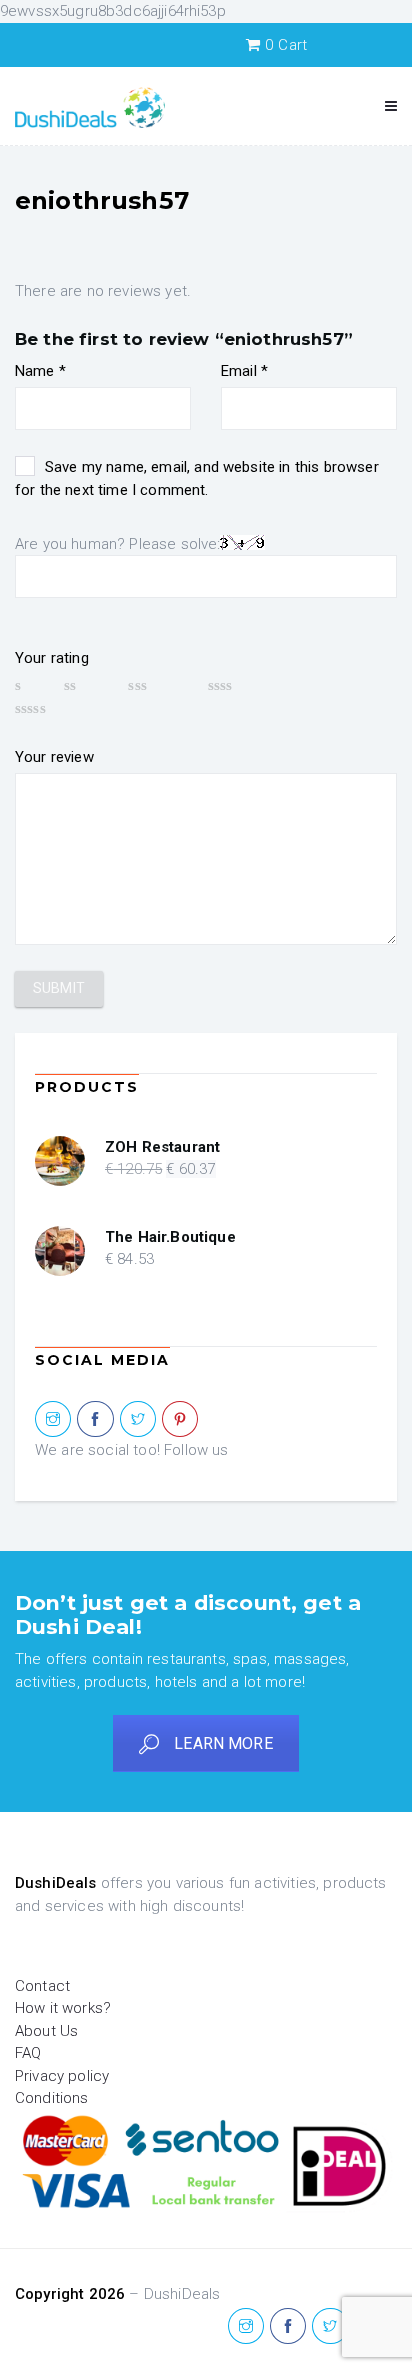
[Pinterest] (180, 1420)
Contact (42, 1986)
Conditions (52, 2098)
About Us (46, 2031)
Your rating (52, 658)
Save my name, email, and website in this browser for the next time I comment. (197, 478)
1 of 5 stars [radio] (30, 685)
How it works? (63, 2008)
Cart (286, 45)
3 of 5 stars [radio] (158, 685)
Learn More (223, 1743)
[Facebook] (95, 1420)
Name (40, 371)
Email (244, 371)
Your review (54, 757)
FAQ (28, 2053)
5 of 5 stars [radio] (60, 708)
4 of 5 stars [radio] (245, 685)
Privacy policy (62, 2076)
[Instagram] (53, 1420)
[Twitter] (138, 1420)
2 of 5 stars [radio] (86, 685)
